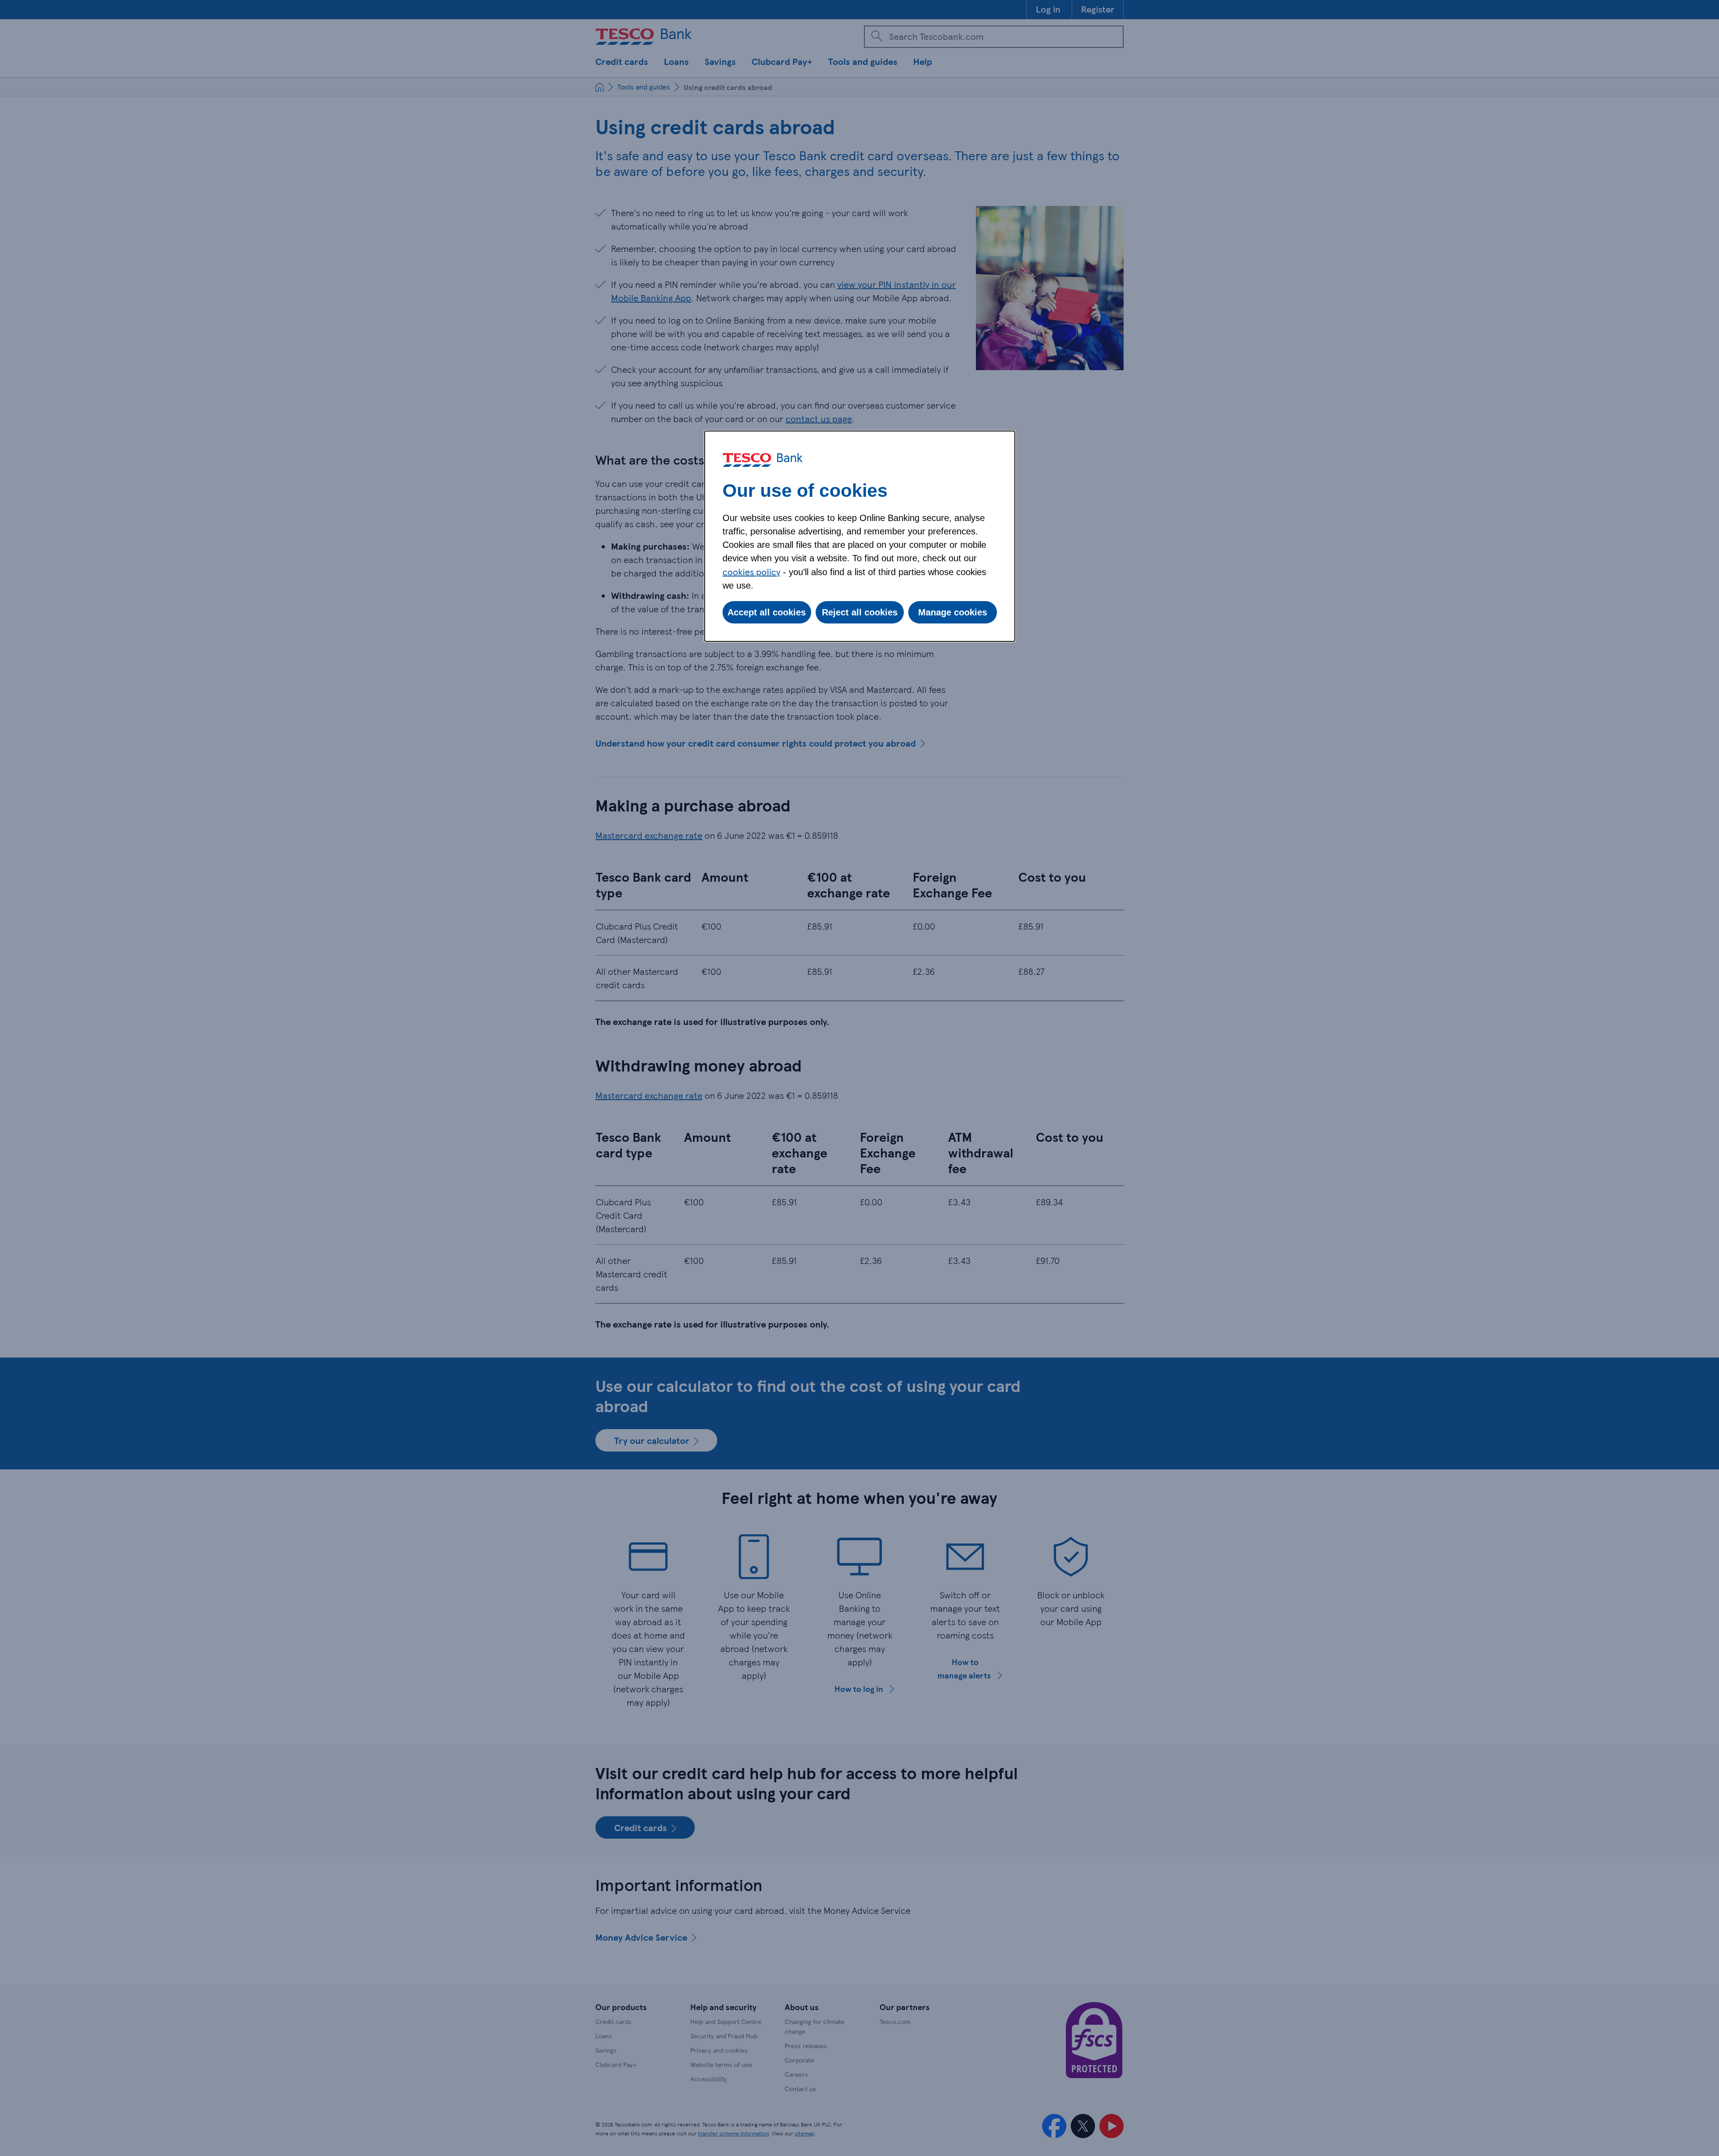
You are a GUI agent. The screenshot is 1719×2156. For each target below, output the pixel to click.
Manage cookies (953, 612)
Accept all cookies (767, 612)
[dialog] (860, 536)
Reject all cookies (860, 612)
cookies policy (751, 572)
